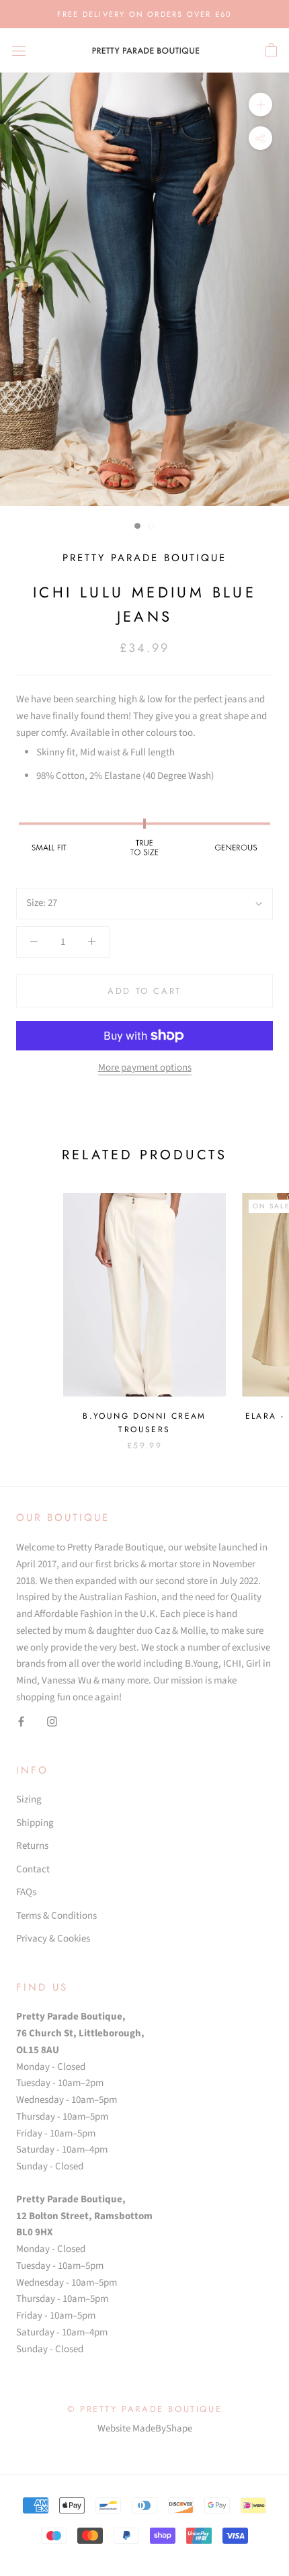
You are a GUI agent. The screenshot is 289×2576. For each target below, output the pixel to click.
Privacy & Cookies (53, 1939)
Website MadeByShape (145, 2428)
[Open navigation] (19, 50)
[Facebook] (21, 1722)
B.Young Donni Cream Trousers (144, 1423)
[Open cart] (271, 50)
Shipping (35, 1823)
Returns (32, 1846)
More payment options (145, 1068)
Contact (33, 1869)
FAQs (26, 1892)
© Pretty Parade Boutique (144, 2409)
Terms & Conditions (56, 1916)
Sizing (29, 1799)
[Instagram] (52, 1722)
